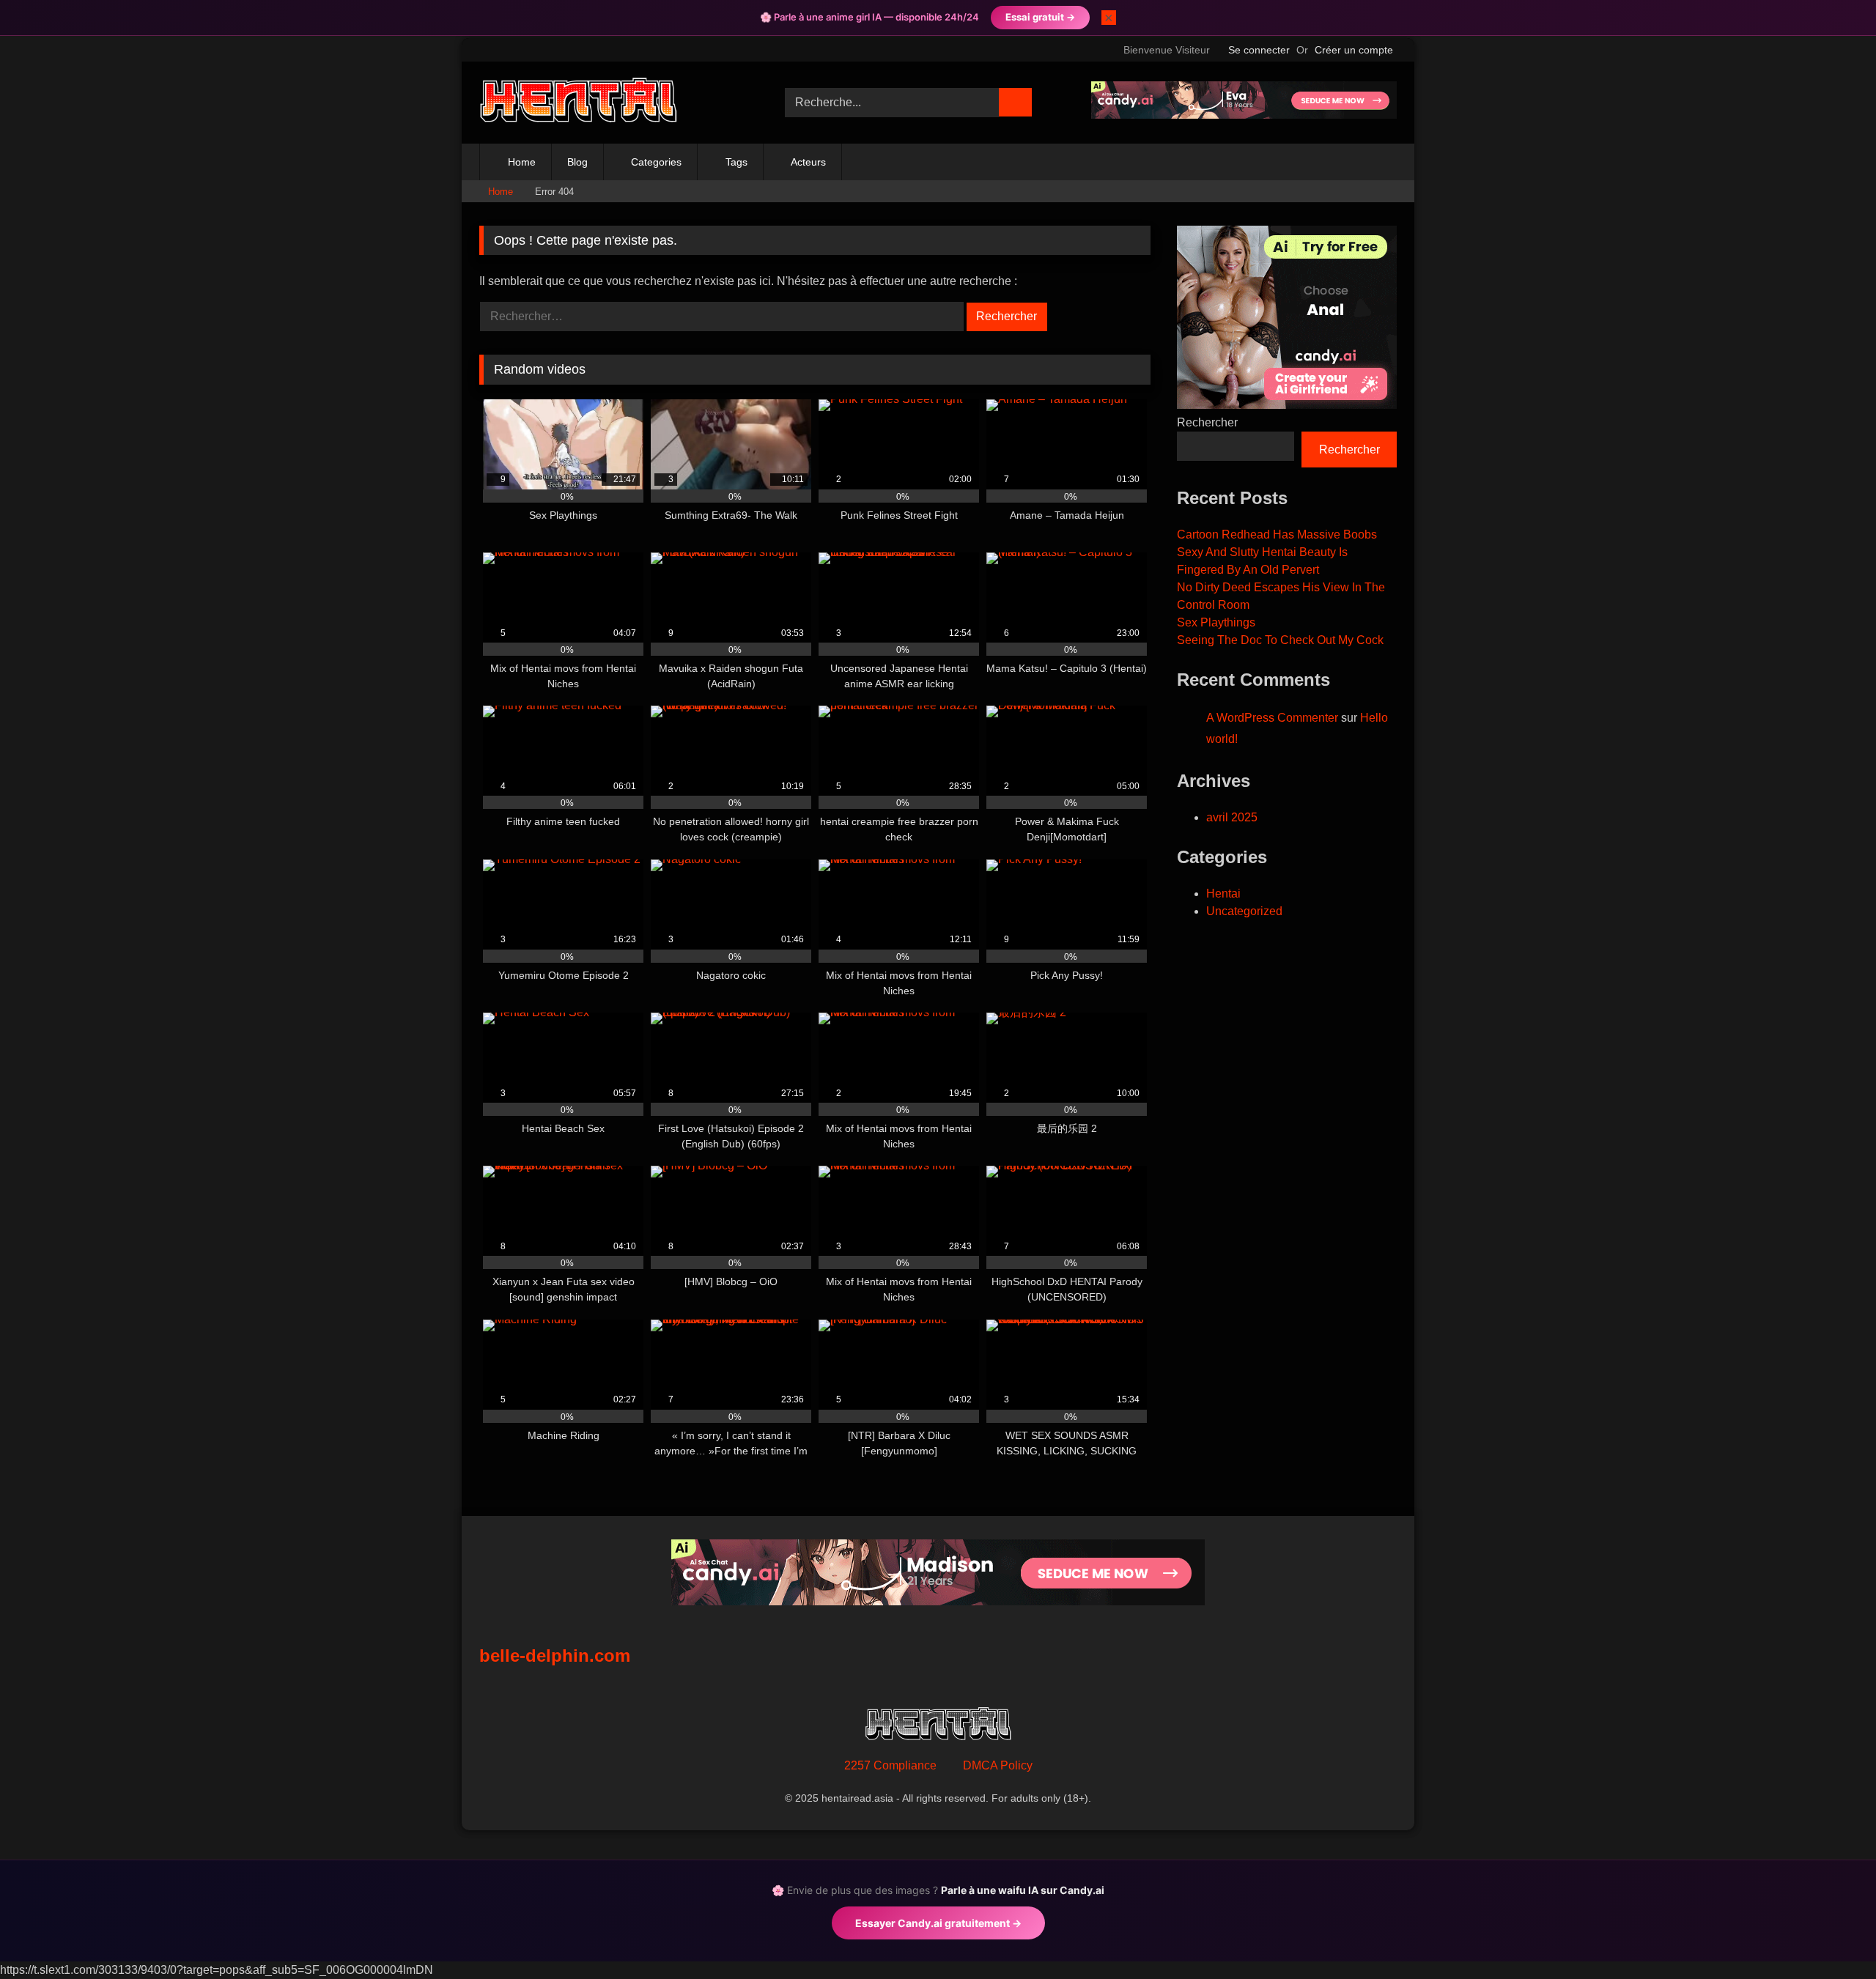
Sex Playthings (1216, 622)
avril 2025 (1232, 817)
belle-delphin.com (555, 1656)
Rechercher (1207, 422)
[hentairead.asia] (578, 103)
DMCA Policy (998, 1765)
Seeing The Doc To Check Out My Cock (1280, 640)
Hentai (1223, 894)
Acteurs (808, 162)
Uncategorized (1244, 911)
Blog (577, 162)
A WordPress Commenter (1272, 718)
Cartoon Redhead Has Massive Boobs (1277, 534)
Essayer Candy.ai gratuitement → (938, 1923)
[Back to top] (1832, 1935)
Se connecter (1259, 50)
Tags (736, 162)
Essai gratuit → (1040, 17)
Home (522, 162)
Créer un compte (1354, 50)
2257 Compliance (890, 1765)
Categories (656, 162)
